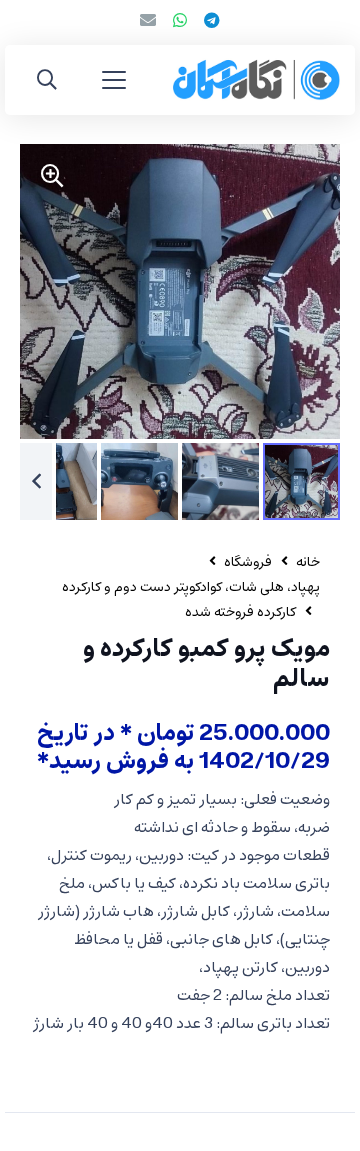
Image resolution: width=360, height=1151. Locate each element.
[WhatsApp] (180, 20)
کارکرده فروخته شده (240, 612)
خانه (308, 562)
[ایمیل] (148, 20)
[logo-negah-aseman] (256, 80)
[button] (114, 80)
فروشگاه (248, 562)
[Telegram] (212, 20)
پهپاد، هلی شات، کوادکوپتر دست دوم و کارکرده (191, 587)
